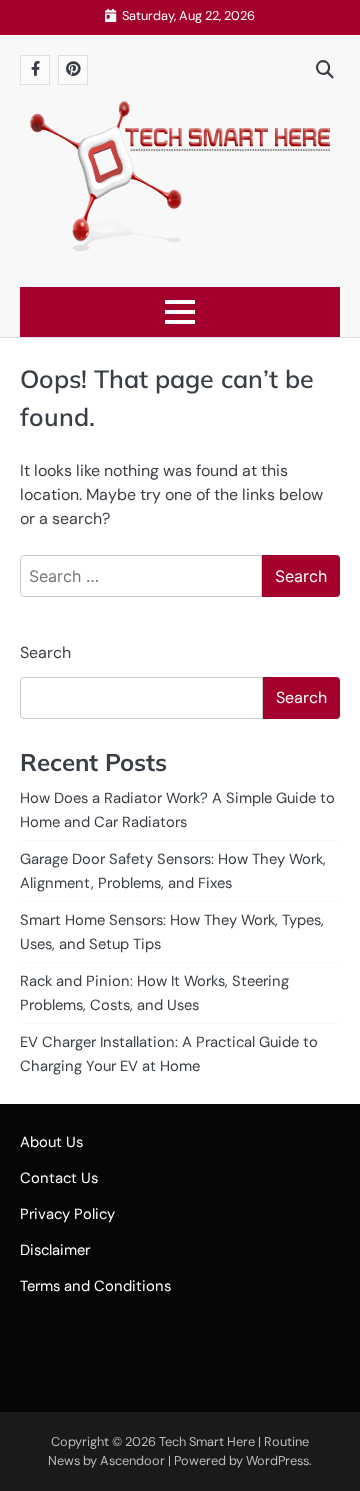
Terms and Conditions (95, 1286)
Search (45, 652)
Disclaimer (55, 1250)
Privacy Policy (67, 1214)
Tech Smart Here (207, 1441)
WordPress (277, 1460)
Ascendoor (132, 1460)
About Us (51, 1142)
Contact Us (59, 1178)
